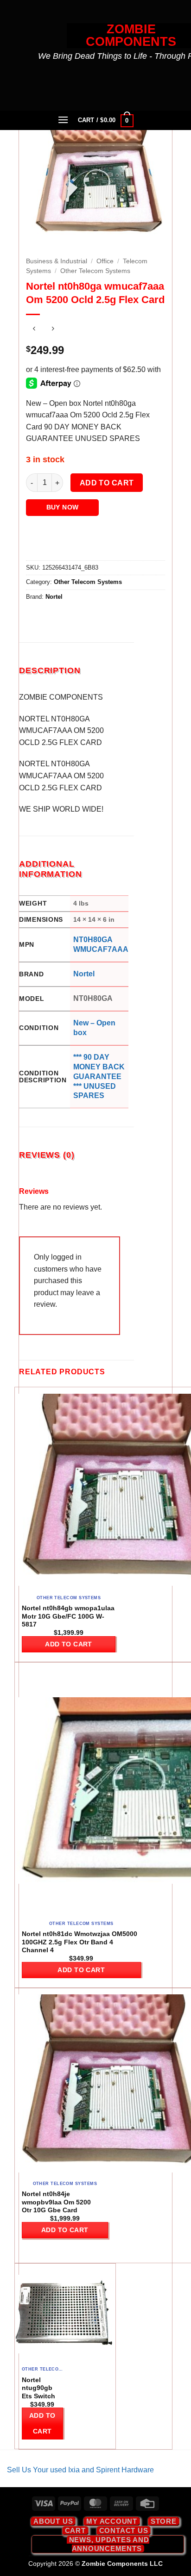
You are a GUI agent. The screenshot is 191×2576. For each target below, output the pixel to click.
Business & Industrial (57, 261)
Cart (75, 2530)
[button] (64, 120)
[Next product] (34, 330)
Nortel (54, 597)
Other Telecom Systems (95, 271)
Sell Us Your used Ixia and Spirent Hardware (80, 2470)
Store (164, 2521)
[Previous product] (53, 330)
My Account (112, 2521)
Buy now (63, 507)
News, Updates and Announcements (109, 2544)
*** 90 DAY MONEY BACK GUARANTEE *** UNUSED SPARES (99, 1076)
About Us (53, 2521)
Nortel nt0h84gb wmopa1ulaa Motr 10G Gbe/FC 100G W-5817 (68, 1616)
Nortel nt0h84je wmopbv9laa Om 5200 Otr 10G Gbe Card (56, 2202)
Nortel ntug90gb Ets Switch (38, 2388)
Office (105, 261)
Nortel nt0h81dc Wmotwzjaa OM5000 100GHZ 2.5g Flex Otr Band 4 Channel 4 (80, 1942)
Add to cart (107, 483)
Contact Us (124, 2530)
